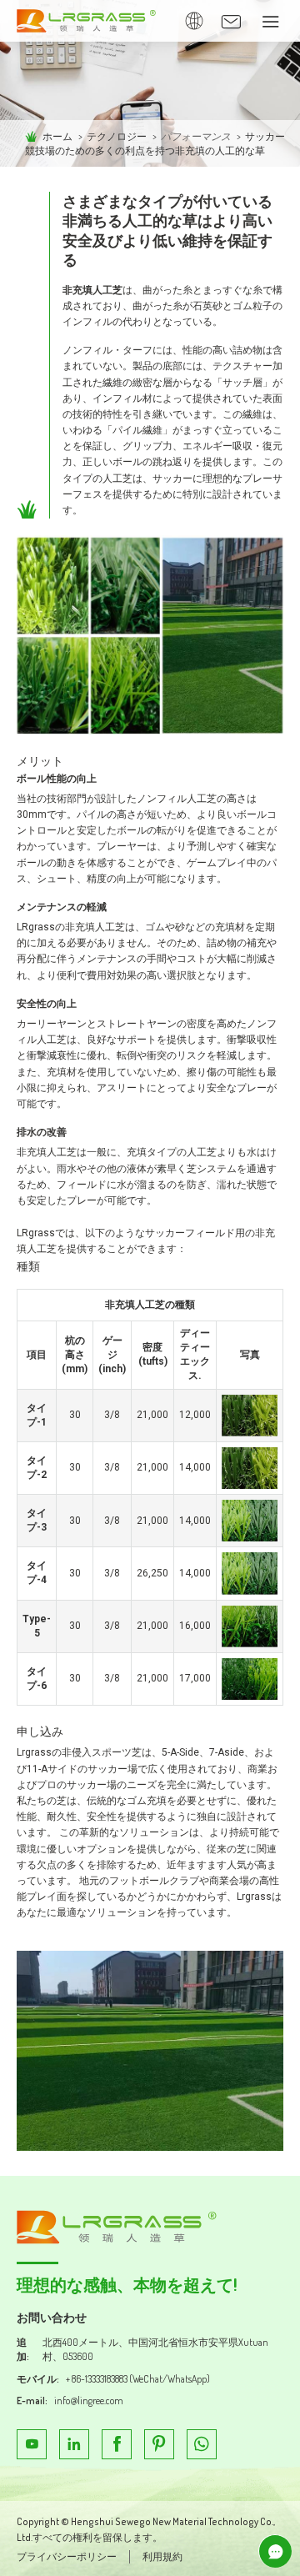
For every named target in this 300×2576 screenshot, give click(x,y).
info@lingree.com (89, 2401)
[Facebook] (117, 2444)
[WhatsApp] (202, 2444)
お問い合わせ (52, 2317)
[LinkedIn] (74, 2444)
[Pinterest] (159, 2444)
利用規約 (162, 2556)
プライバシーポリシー (67, 2556)
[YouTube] (32, 2444)
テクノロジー (117, 136)
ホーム (57, 136)
